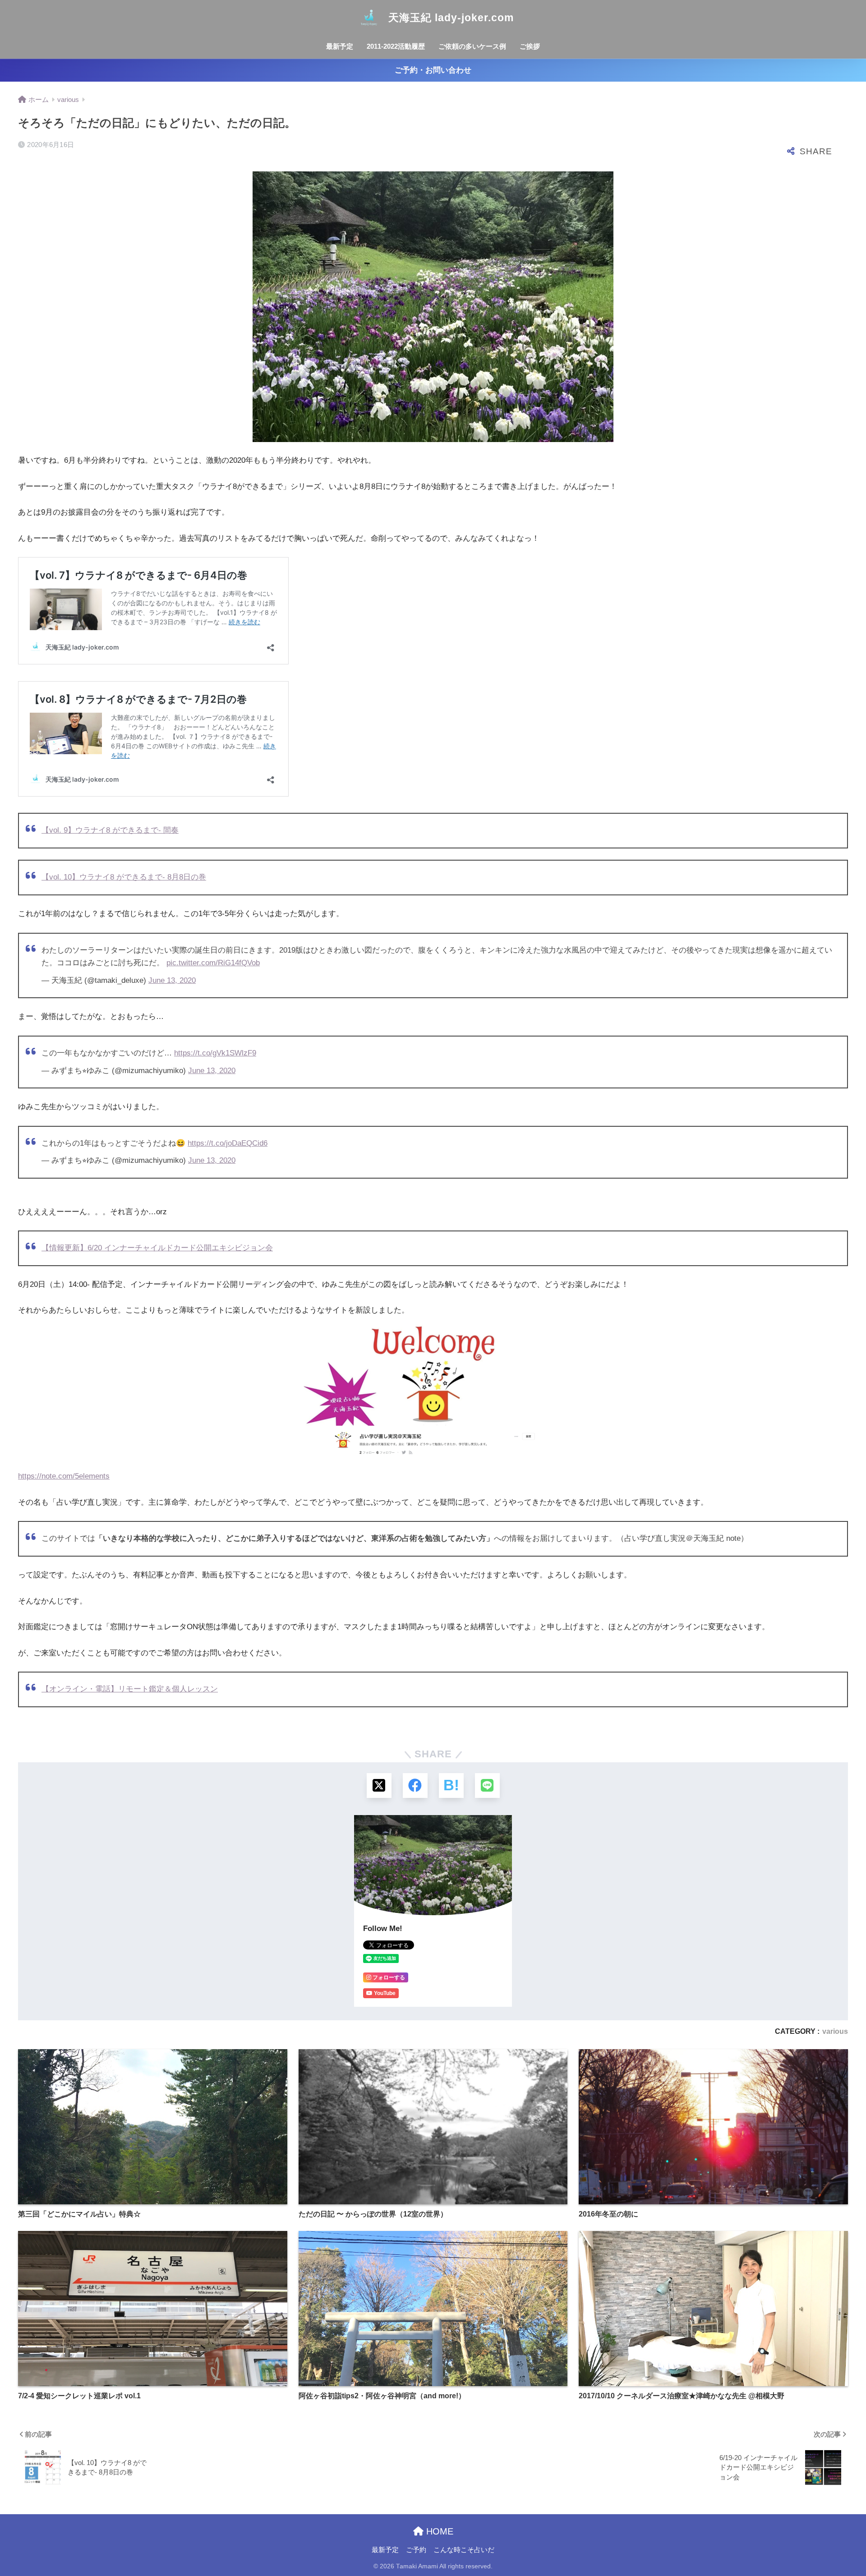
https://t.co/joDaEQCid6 (228, 1143)
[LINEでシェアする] (487, 1786)
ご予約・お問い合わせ (433, 70)
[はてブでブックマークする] (451, 1786)
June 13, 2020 (172, 980)
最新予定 (340, 46)
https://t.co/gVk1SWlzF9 (215, 1053)
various (835, 2031)
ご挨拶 (530, 46)
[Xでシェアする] (379, 1786)
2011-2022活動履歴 (396, 46)
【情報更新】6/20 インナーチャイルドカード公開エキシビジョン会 (157, 1248)
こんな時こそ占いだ (464, 2550)
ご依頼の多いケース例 (472, 46)
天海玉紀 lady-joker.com (449, 18)
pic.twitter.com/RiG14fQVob (213, 963)
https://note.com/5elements (64, 1476)
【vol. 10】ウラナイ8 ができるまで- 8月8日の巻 (124, 877)
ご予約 (416, 2550)
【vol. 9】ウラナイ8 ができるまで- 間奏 (110, 830)
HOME (438, 2531)
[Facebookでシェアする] (415, 1786)
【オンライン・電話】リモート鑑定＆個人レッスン (130, 1689)
